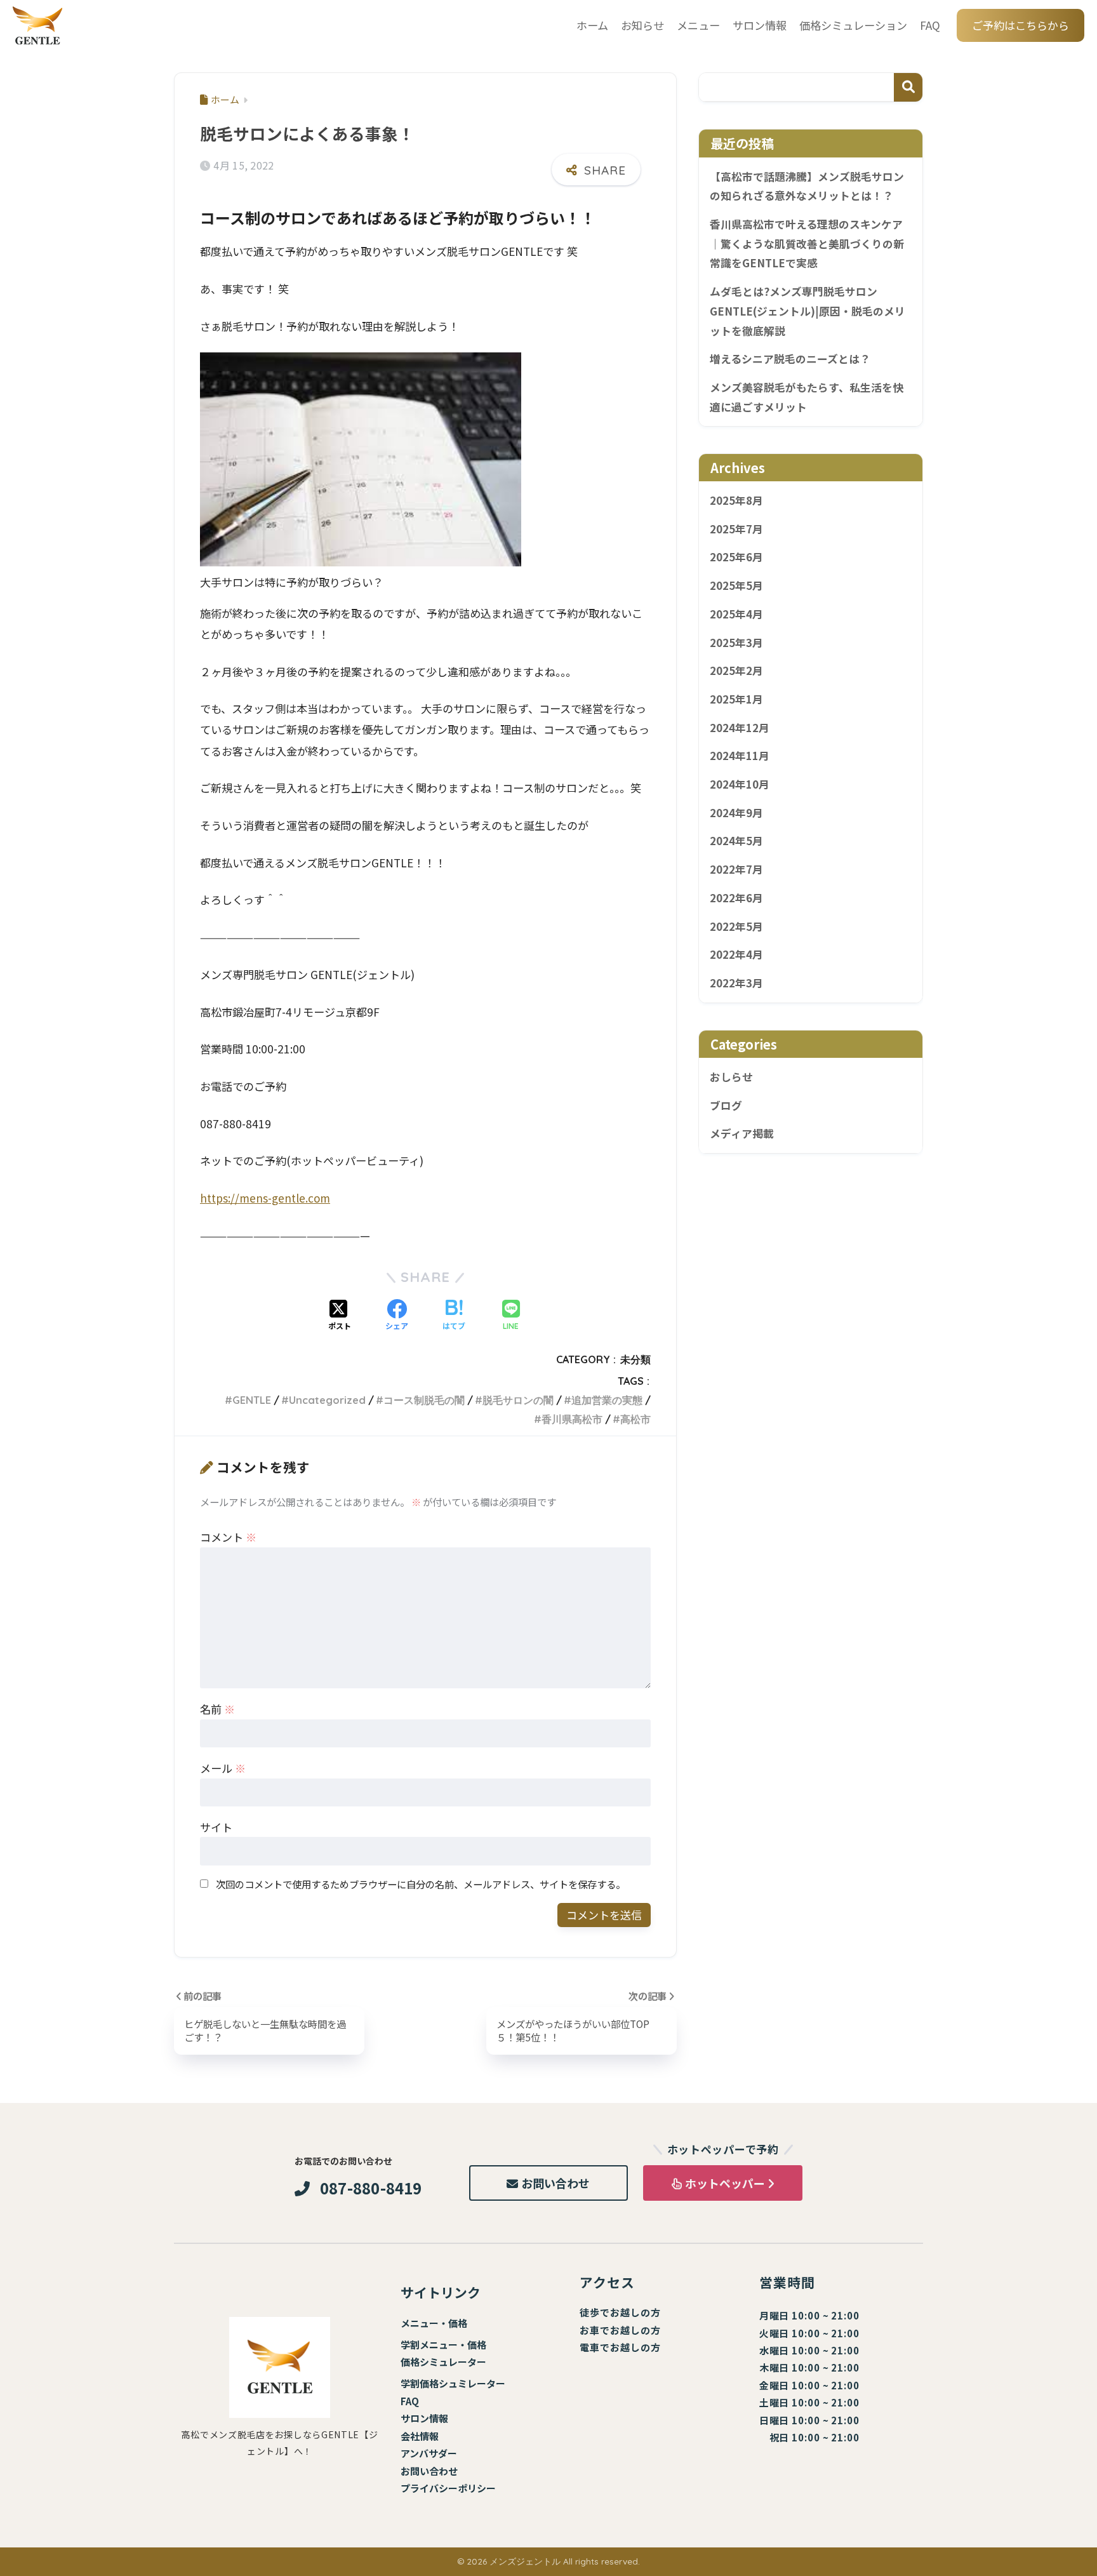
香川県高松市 (572, 1419)
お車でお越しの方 (620, 2330)
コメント (228, 1537)
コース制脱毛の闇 (424, 1400)
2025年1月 (736, 700)
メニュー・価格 (434, 2323)
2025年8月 (736, 501)
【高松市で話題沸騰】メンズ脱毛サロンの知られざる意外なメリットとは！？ (807, 186)
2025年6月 (736, 557)
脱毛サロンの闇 (518, 1400)
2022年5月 (736, 926)
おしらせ (731, 1078)
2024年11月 (740, 756)
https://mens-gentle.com (265, 1198)
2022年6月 (736, 898)
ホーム (592, 25)
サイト (216, 1827)
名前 (217, 1709)
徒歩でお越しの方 (620, 2312)
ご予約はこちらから (1021, 25)
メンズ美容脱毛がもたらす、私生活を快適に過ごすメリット (807, 397)
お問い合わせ (555, 2183)
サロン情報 (760, 25)
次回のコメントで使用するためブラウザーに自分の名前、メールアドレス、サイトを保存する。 (421, 1884)
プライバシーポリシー (448, 2488)
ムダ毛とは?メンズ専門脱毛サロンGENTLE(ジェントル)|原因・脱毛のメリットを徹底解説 (808, 311)
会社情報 (420, 2436)
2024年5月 (736, 841)
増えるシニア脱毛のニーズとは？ (790, 359)
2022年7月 (736, 870)
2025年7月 (736, 529)
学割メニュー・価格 (443, 2345)
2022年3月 (736, 984)
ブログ (726, 1105)
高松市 (635, 1419)
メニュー (698, 25)
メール (223, 1768)
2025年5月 (736, 586)
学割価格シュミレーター (453, 2383)
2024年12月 (740, 728)
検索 (908, 87)
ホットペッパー (725, 2183)
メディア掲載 (742, 1134)
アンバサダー (429, 2453)
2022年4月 (736, 955)
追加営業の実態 (607, 1400)
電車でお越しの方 (620, 2347)
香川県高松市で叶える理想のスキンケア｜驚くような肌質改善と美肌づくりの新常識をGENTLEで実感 (807, 244)
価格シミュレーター (443, 2362)
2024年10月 (740, 785)
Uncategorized (327, 1400)
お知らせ (642, 25)
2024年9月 (736, 813)
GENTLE (252, 1400)
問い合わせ (434, 2471)
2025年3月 (736, 643)
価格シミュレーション (853, 25)
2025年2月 (736, 671)
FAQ (930, 25)
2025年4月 (736, 614)
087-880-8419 (371, 2188)
